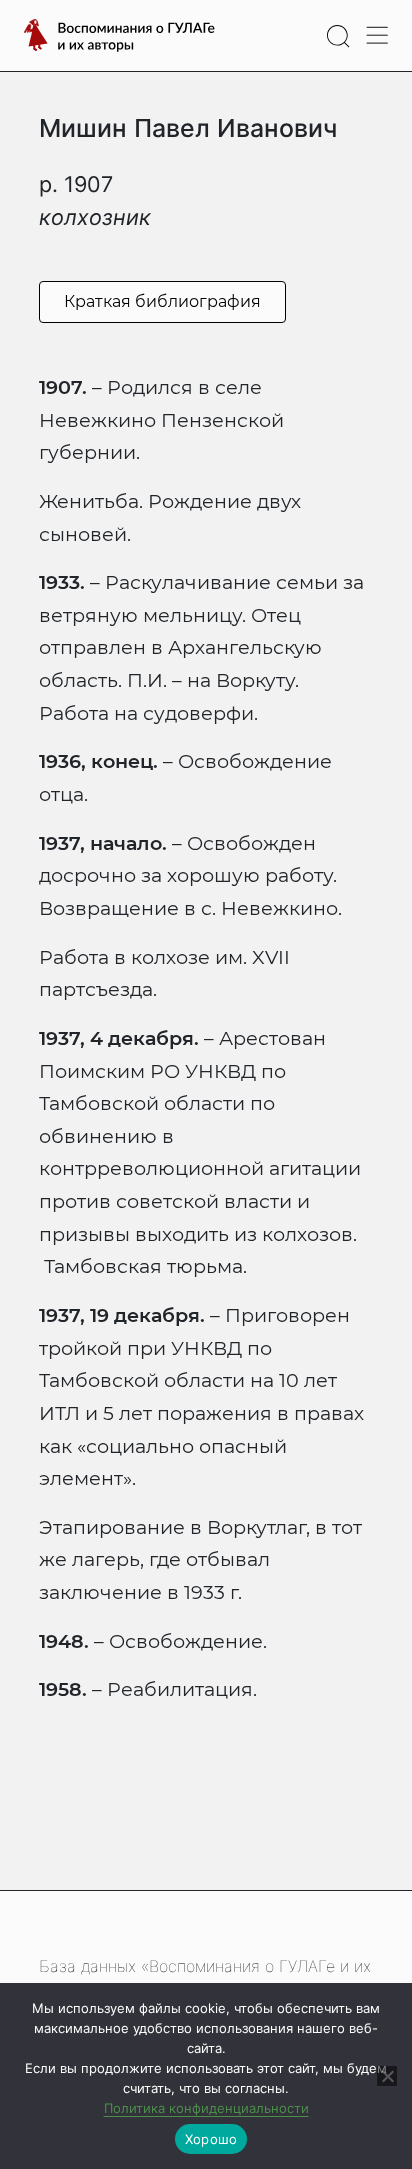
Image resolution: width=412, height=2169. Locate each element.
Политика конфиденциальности (206, 2108)
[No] (387, 2076)
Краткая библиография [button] (162, 301)
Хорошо (211, 2139)
